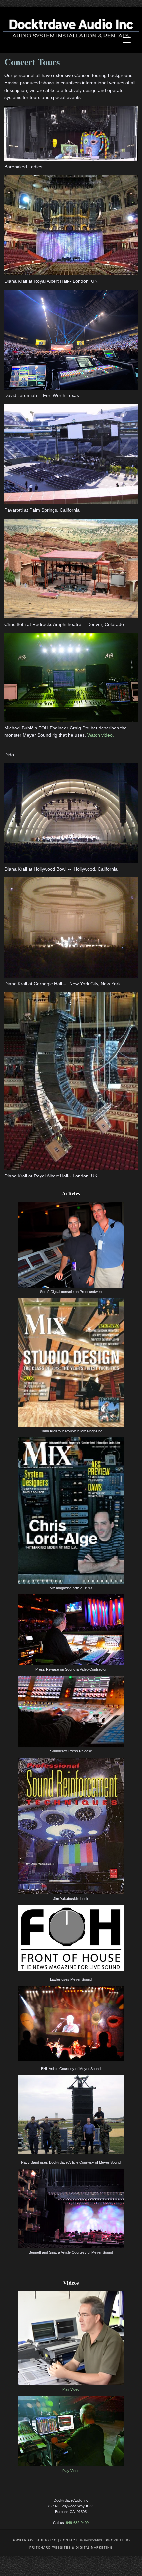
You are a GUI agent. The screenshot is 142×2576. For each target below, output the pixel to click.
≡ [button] (127, 41)
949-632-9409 (77, 2523)
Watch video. (101, 735)
